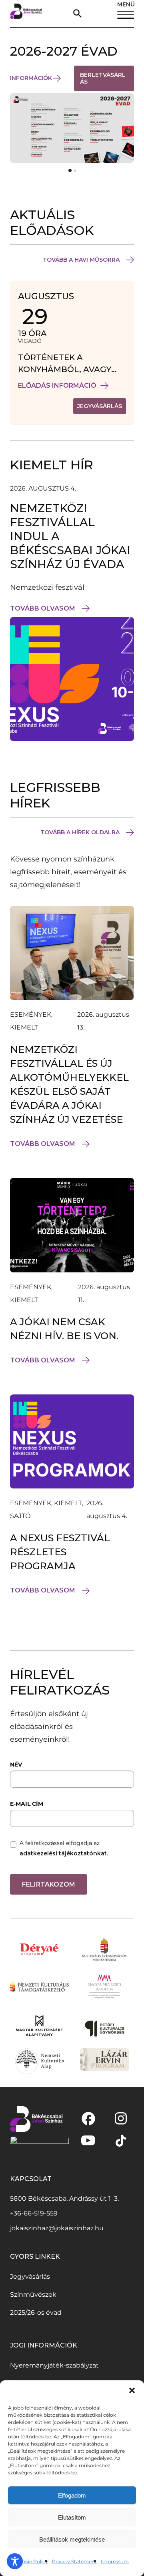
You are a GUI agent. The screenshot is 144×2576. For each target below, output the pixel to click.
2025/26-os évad (36, 2313)
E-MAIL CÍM (27, 1804)
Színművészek (33, 2295)
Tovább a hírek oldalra (80, 832)
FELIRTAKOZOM (49, 1884)
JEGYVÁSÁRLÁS (102, 408)
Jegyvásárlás (30, 2277)
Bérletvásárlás (103, 81)
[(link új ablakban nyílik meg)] (88, 2119)
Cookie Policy (32, 2561)
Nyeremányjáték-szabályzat (54, 2365)
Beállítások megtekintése (72, 2539)
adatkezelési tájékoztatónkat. (64, 1853)
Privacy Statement (74, 2561)
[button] (132, 2390)
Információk (31, 78)
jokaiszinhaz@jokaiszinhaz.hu (57, 2228)
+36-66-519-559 (34, 2213)
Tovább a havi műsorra (81, 260)
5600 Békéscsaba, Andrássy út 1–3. (64, 2198)
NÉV (16, 1765)
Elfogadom (72, 2495)
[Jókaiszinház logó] (26, 14)
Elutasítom (72, 2517)
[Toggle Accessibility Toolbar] (15, 2561)
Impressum (115, 2561)
